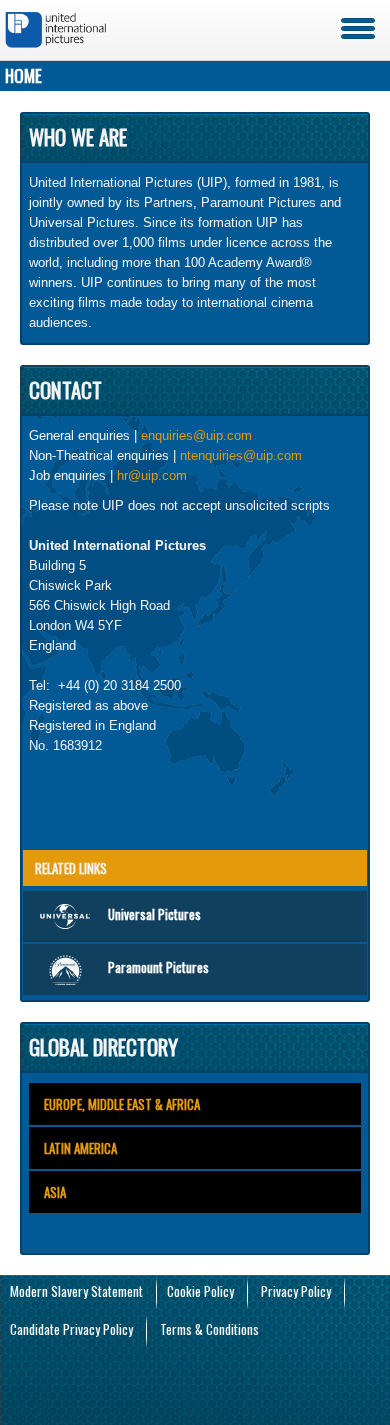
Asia (55, 1192)
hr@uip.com (152, 475)
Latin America (80, 1148)
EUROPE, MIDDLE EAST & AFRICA (122, 1104)
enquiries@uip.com (196, 435)
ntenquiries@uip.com (241, 455)
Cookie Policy (200, 1291)
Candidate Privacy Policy (71, 1329)
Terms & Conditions (209, 1329)
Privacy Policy (296, 1291)
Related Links (71, 868)
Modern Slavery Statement (76, 1291)
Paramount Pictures (158, 967)
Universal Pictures (154, 914)
